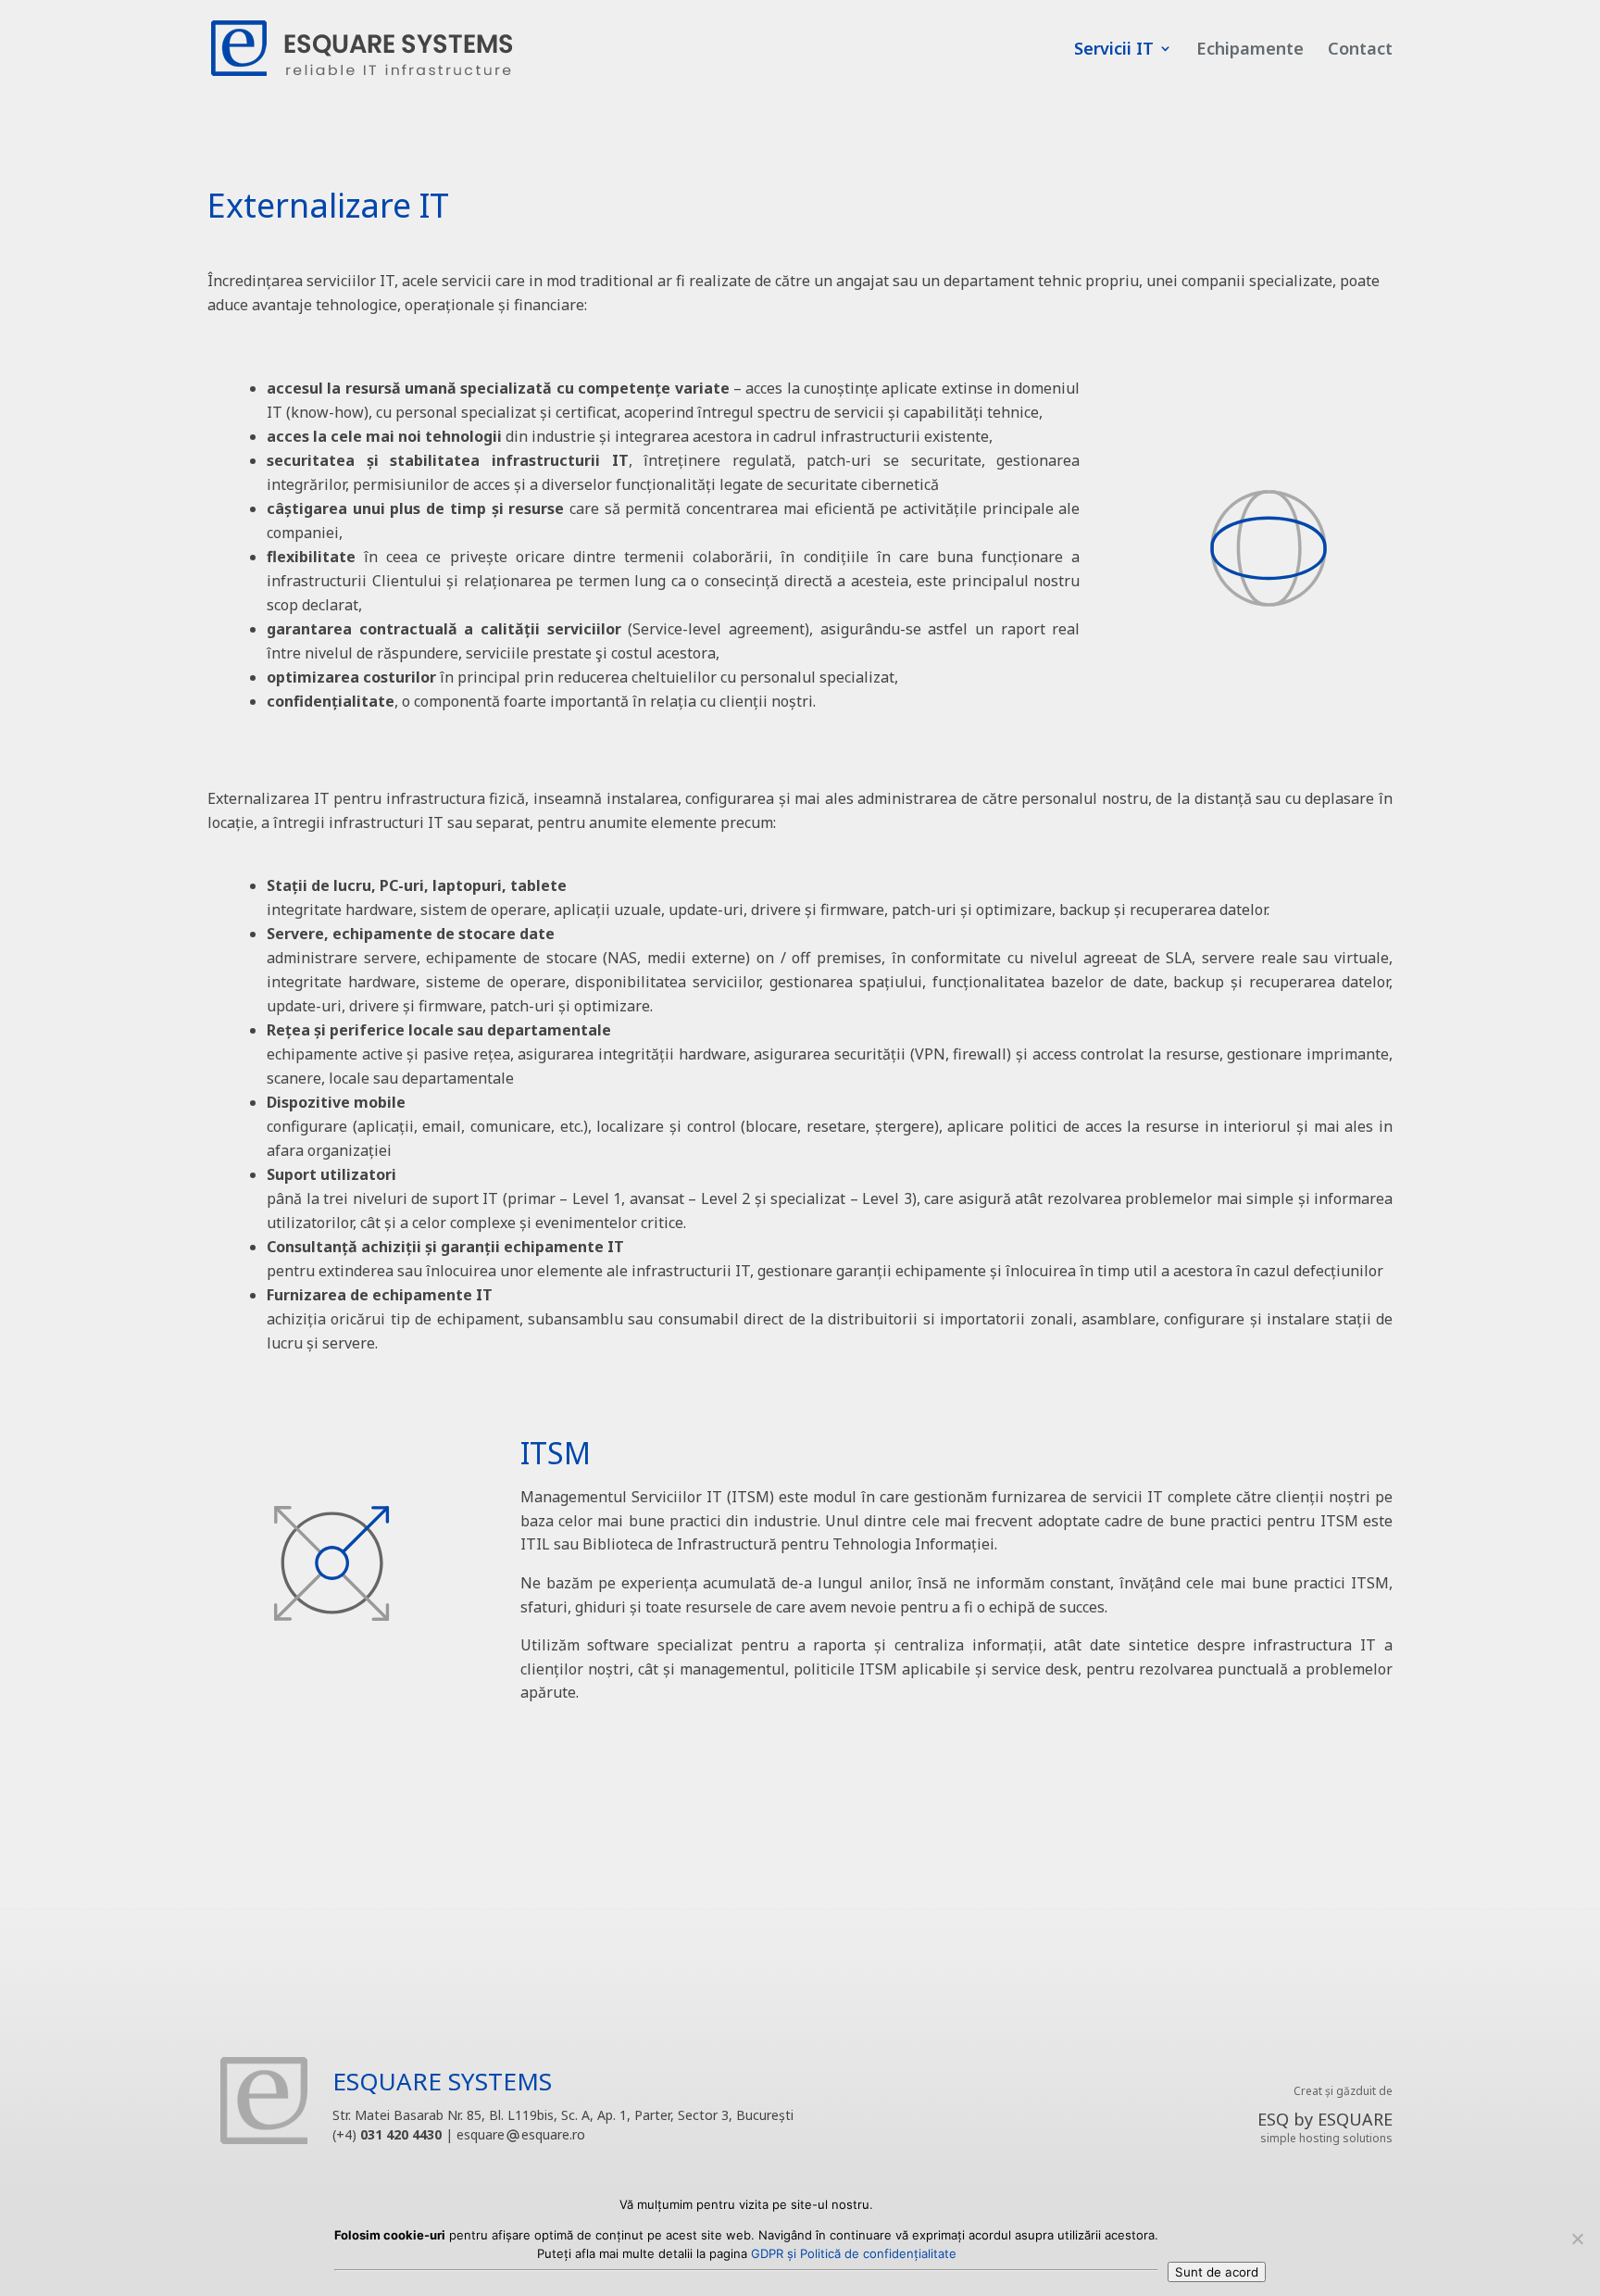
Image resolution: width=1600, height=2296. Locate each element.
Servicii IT (1114, 50)
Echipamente (1250, 50)
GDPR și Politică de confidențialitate (854, 2253)
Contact (1360, 50)
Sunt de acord (1217, 2272)
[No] (1577, 2239)
